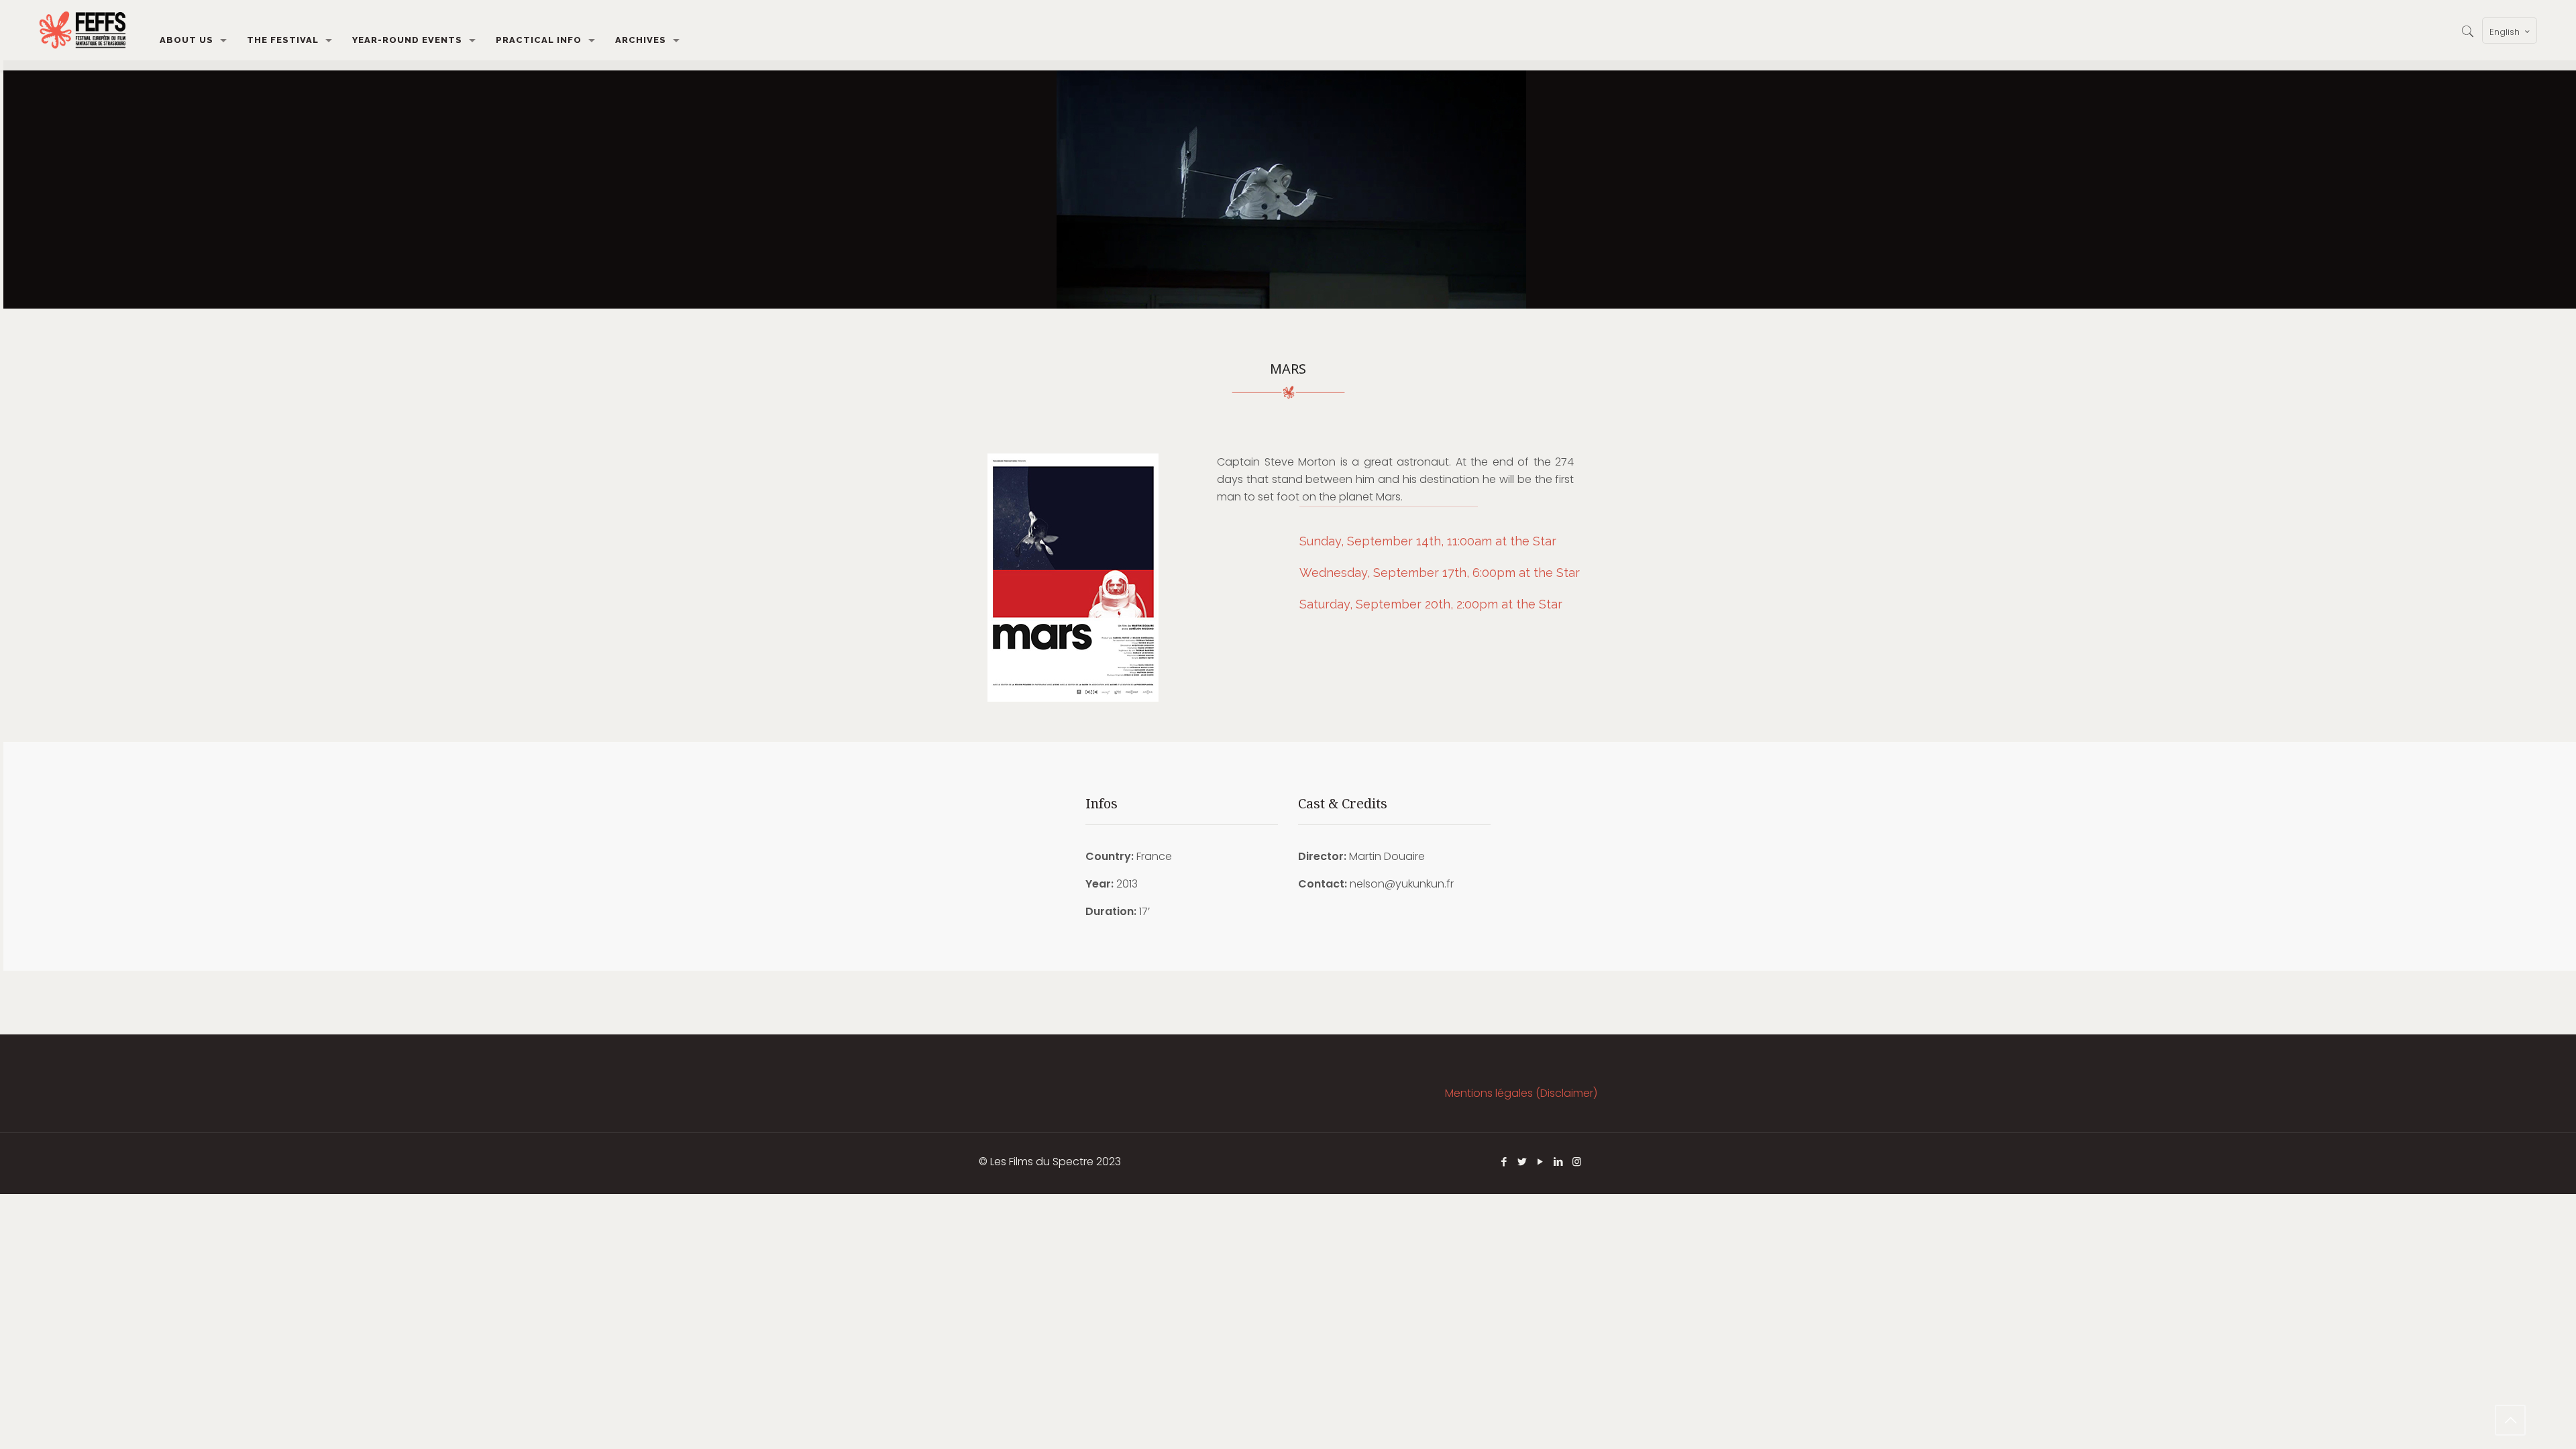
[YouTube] (1541, 1162)
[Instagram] (1577, 1162)
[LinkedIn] (1559, 1162)
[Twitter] (1522, 1162)
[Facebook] (1504, 1162)
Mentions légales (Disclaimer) (1521, 1093)
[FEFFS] (83, 30)
